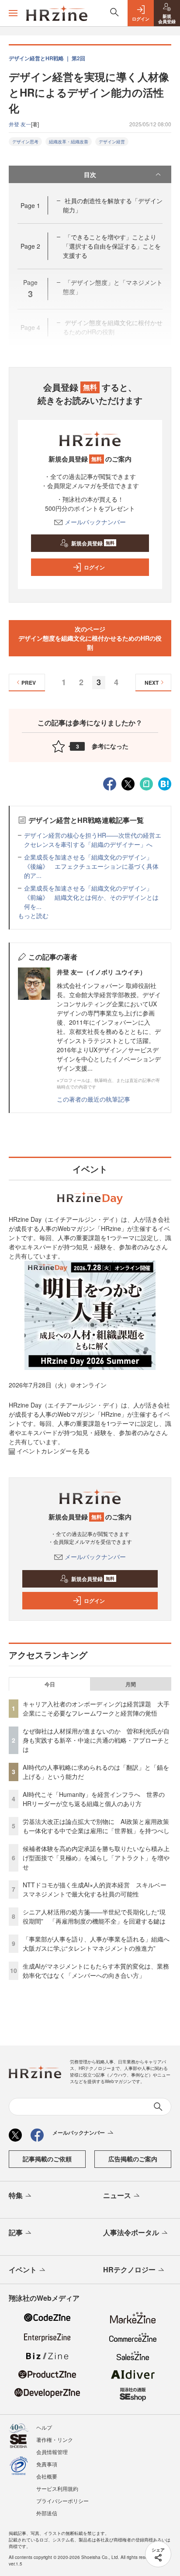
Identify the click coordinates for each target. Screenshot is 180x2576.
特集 (16, 2195)
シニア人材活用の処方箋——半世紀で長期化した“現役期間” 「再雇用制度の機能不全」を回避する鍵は (94, 1916)
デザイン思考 (25, 142)
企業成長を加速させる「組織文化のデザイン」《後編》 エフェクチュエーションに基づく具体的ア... (91, 866)
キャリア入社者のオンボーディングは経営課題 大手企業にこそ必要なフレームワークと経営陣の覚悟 (96, 1708)
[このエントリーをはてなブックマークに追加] (165, 783)
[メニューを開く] (13, 13)
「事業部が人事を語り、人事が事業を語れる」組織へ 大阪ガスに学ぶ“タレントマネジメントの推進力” (99, 1943)
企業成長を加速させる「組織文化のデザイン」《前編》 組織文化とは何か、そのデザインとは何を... (91, 897)
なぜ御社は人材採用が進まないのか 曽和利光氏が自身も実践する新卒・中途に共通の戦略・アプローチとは (96, 1740)
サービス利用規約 (57, 2488)
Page (30, 205)
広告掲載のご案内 (133, 2159)
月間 (131, 1684)
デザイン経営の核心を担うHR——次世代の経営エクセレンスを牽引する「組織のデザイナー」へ (93, 840)
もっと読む (33, 915)
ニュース (117, 2195)
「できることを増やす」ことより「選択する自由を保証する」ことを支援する (112, 246)
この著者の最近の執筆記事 (93, 1099)
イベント (23, 2269)
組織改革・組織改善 (69, 142)
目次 (90, 174)
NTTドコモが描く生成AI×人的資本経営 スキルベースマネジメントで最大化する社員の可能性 (95, 1889)
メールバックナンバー (95, 522)
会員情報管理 (52, 2452)
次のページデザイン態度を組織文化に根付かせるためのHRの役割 (90, 638)
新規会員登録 (93, 543)
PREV (29, 683)
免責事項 (47, 2464)
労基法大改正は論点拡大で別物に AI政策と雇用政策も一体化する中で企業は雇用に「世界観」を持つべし (96, 1826)
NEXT (152, 683)
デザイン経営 (112, 142)
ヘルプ (44, 2427)
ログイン (94, 567)
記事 (16, 2232)
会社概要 (47, 2476)
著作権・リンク (55, 2439)
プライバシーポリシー (62, 2501)
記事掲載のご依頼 (47, 2159)
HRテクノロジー (129, 2269)
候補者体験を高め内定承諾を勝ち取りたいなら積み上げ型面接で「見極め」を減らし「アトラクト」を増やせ (96, 1858)
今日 (50, 1684)
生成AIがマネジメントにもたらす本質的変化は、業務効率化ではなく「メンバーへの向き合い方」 (96, 1971)
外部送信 (47, 2513)
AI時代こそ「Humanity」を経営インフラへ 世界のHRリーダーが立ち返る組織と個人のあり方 (94, 1799)
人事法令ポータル (131, 2232)
